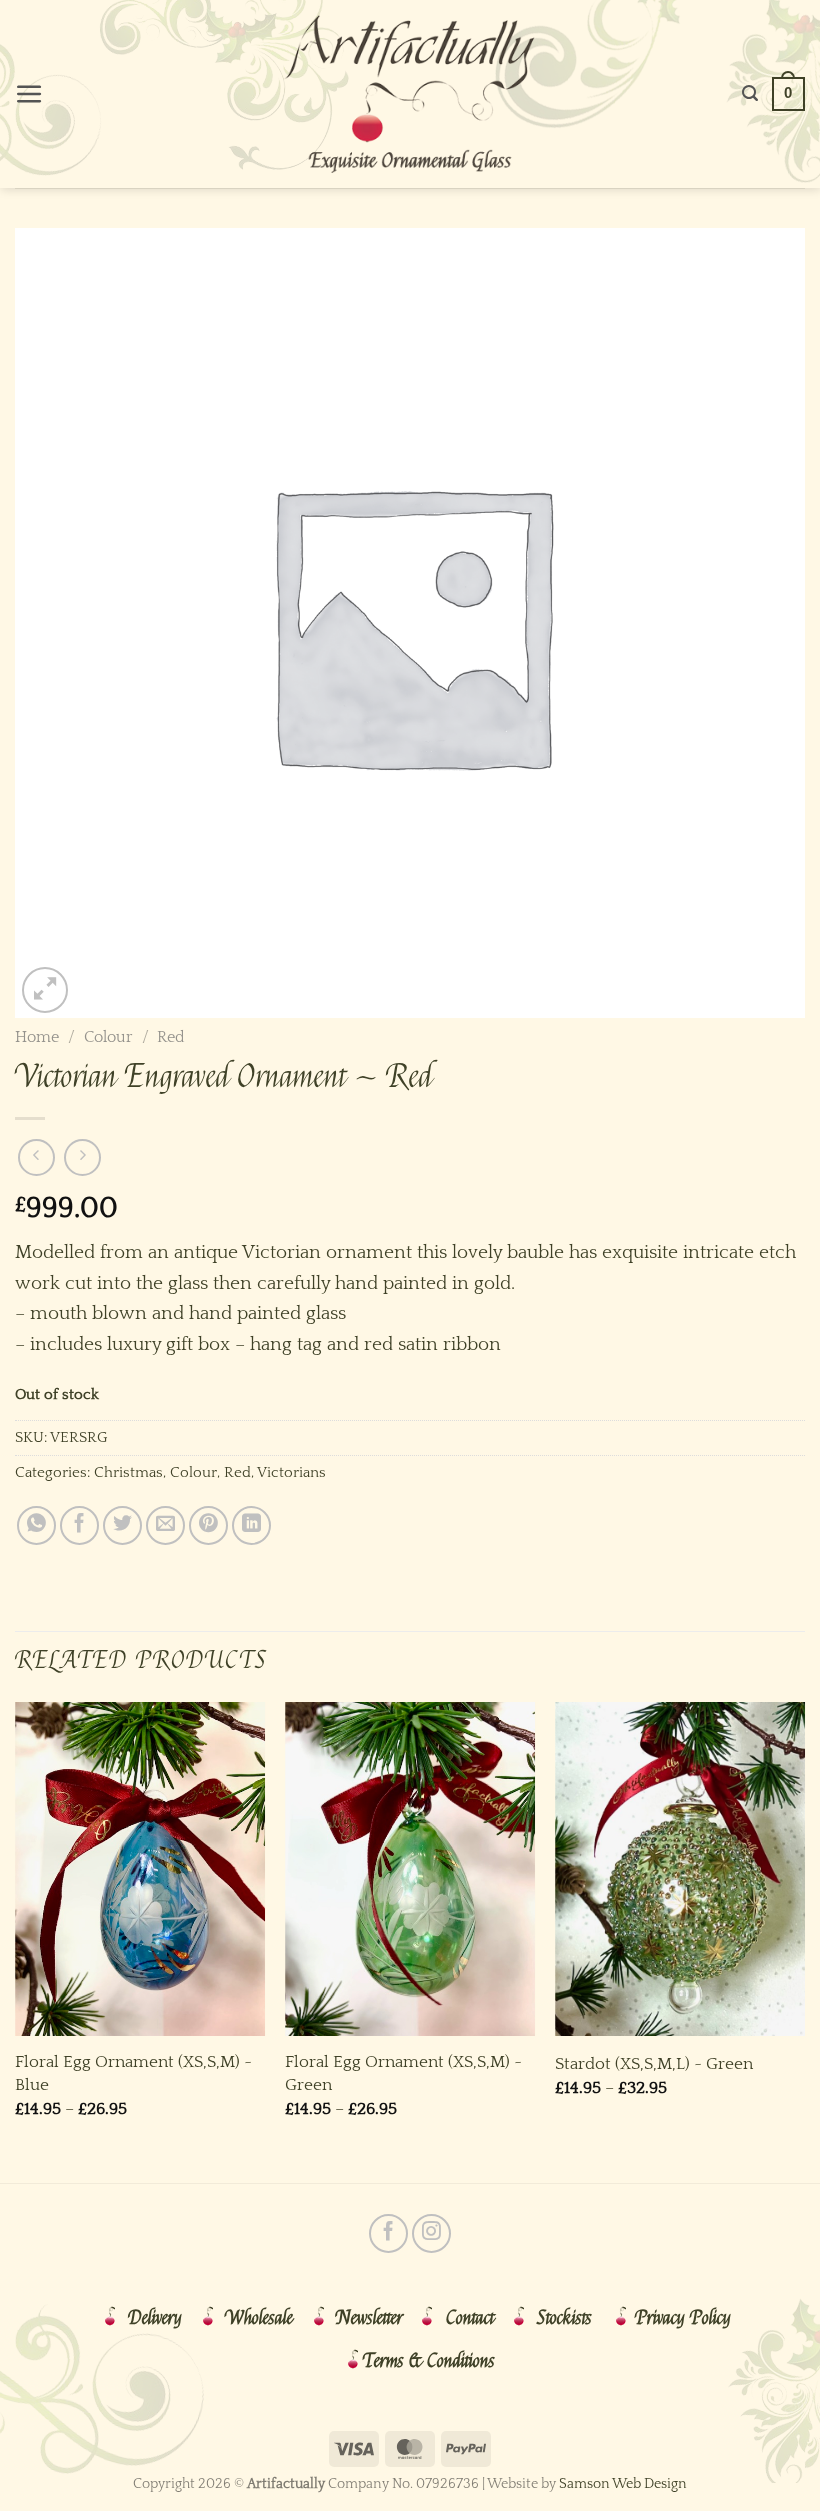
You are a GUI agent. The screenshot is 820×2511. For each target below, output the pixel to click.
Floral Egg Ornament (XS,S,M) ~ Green (403, 2072)
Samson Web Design (623, 2484)
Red (171, 1037)
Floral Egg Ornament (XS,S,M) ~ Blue (133, 2072)
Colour (108, 1037)
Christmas (128, 1472)
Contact (470, 2318)
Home (37, 1037)
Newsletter (369, 2318)
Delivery (155, 2318)
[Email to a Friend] (165, 1525)
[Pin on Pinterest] (208, 1525)
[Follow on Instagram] (431, 2233)
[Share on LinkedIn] (251, 1525)
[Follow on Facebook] (388, 2233)
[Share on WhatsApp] (36, 1525)
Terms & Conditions (429, 2361)
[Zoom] (45, 990)
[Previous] (16, 1940)
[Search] (750, 93)
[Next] (804, 1940)
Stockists (564, 2318)
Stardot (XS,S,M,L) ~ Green (654, 2063)
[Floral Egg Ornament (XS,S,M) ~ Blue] (140, 1869)
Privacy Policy (683, 2318)
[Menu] (29, 94)
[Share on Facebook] (79, 1525)
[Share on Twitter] (122, 1525)
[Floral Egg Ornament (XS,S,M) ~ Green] (410, 1869)
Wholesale (259, 2318)
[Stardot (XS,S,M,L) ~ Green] (680, 1869)
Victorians (291, 1472)
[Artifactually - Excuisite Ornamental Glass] (410, 94)
